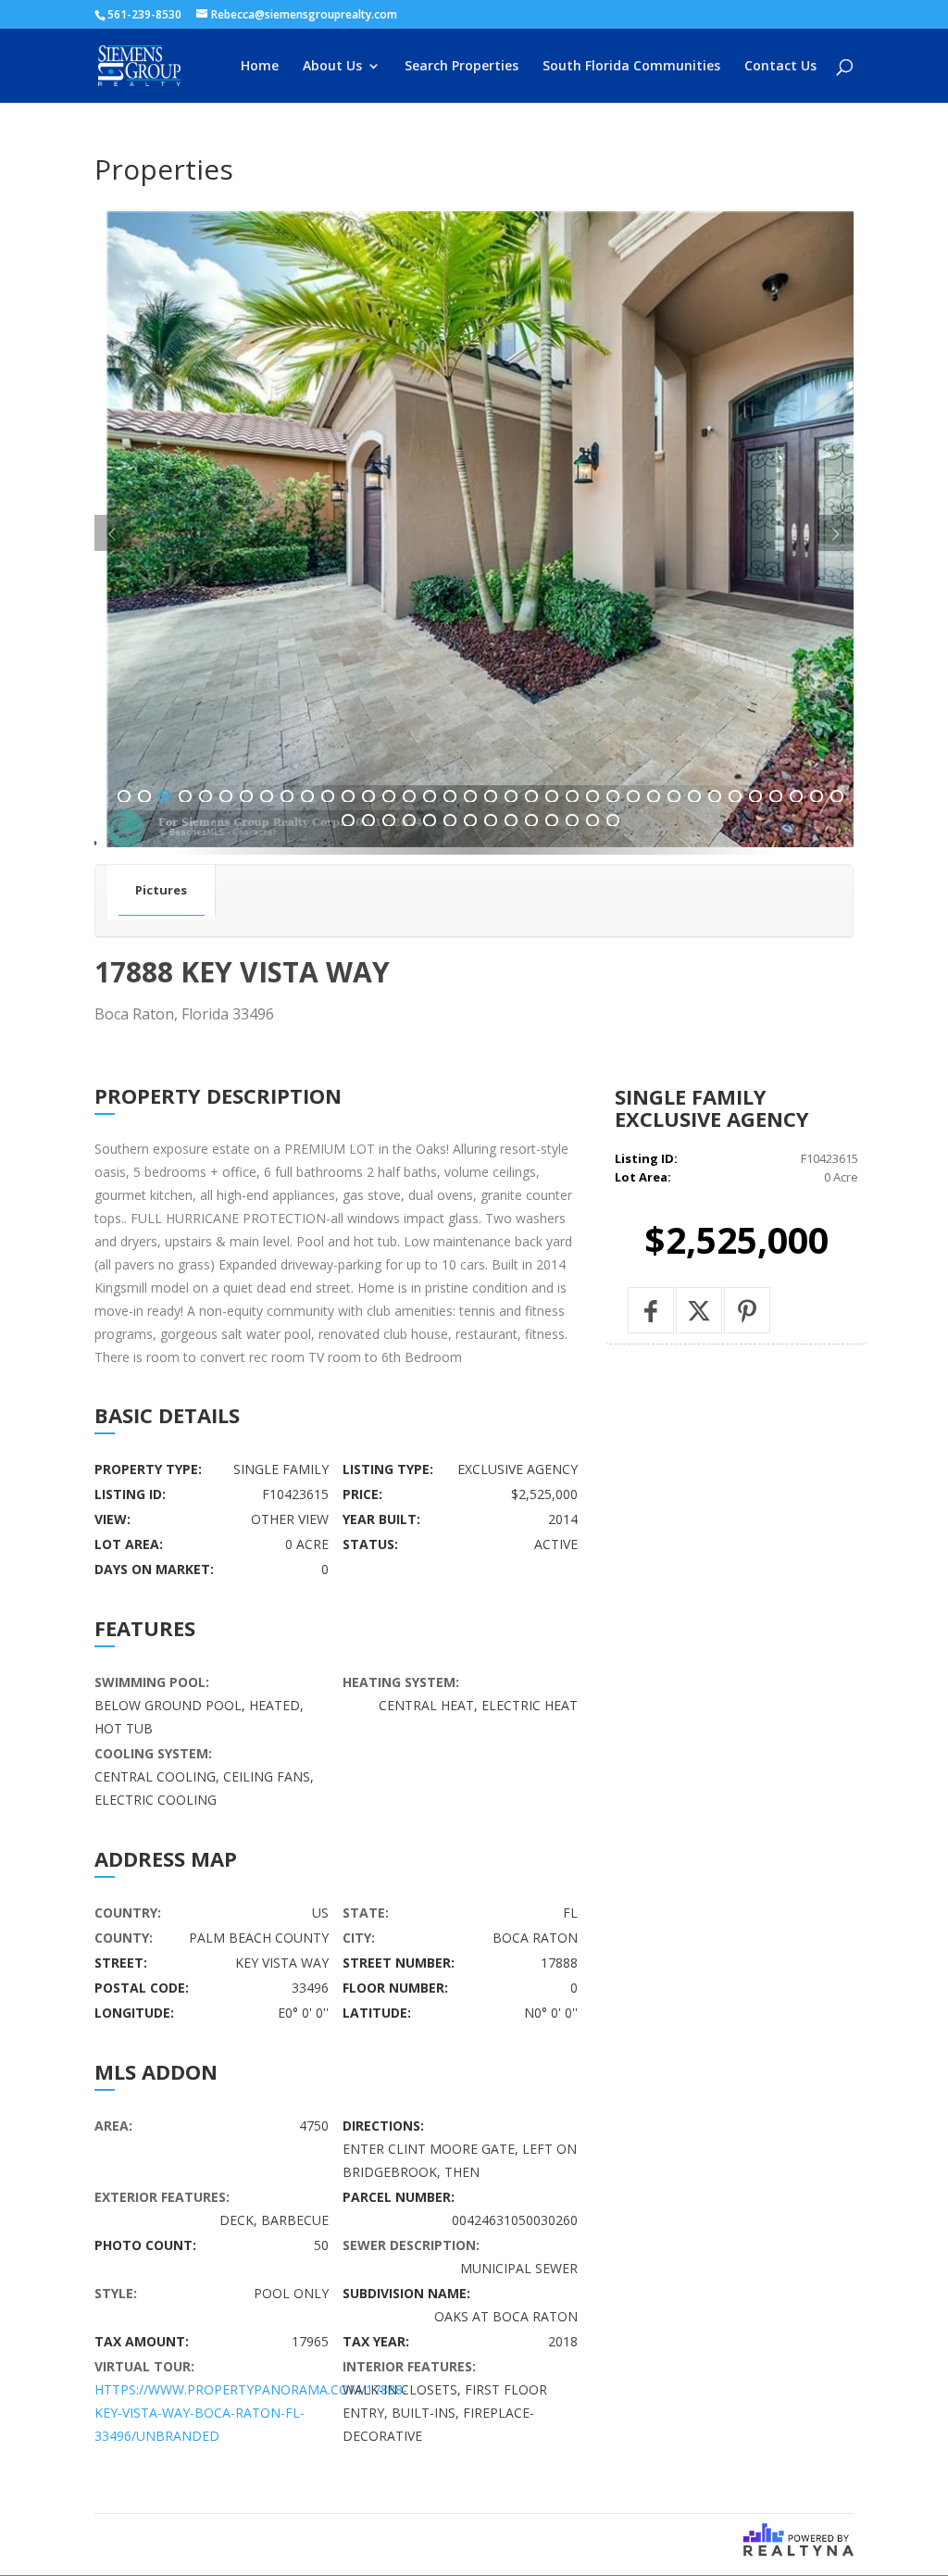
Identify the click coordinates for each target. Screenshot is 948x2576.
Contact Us (780, 67)
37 (348, 820)
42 (450, 820)
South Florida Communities (631, 67)
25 (613, 796)
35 (817, 796)
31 (735, 796)
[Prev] (112, 533)
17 (450, 796)
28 (674, 796)
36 (837, 796)
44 (491, 820)
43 (470, 820)
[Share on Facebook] (651, 1310)
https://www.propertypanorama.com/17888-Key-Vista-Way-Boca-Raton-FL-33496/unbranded (251, 2413)
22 (552, 796)
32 (755, 796)
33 (776, 796)
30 (715, 796)
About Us (332, 67)
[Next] (836, 533)
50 (613, 820)
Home (260, 67)
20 (511, 796)
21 (531, 796)
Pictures (161, 890)
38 (368, 820)
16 (430, 796)
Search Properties (462, 67)
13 (368, 796)
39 (389, 820)
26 (633, 796)
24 (592, 796)
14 (389, 796)
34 (796, 796)
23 (572, 796)
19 (491, 796)
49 (592, 820)
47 (552, 820)
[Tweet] (699, 1310)
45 (511, 820)
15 (409, 796)
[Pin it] (747, 1310)
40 (409, 820)
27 (654, 796)
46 (531, 820)
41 (430, 820)
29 (694, 796)
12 (348, 796)
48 (572, 820)
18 (470, 796)
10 (307, 796)
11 (328, 796)
